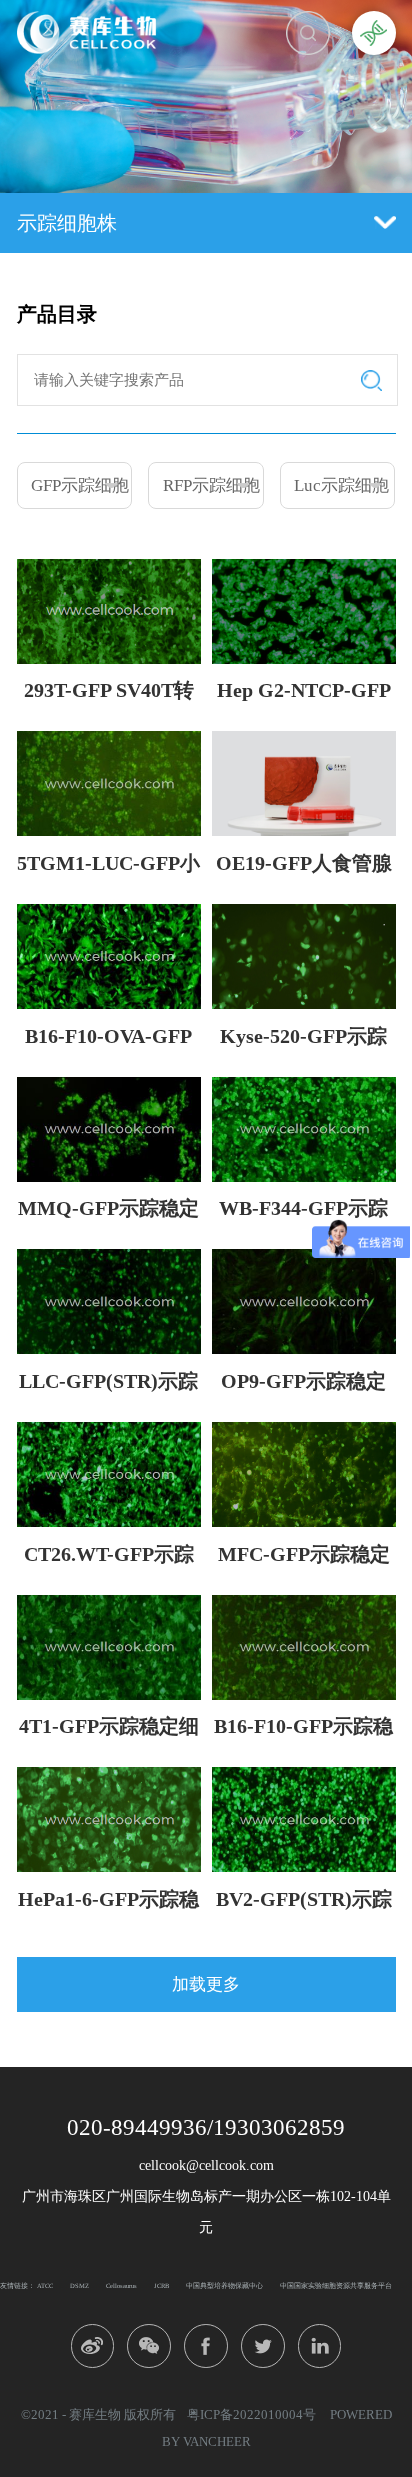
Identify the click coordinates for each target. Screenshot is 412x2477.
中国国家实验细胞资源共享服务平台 (336, 2285)
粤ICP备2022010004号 (251, 2414)
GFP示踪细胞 (80, 485)
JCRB (161, 2285)
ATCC (45, 2285)
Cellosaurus (121, 2285)
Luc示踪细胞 (341, 485)
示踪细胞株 (67, 223)
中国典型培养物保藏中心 (224, 2285)
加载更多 (206, 1984)
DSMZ (79, 2285)
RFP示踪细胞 (211, 485)
